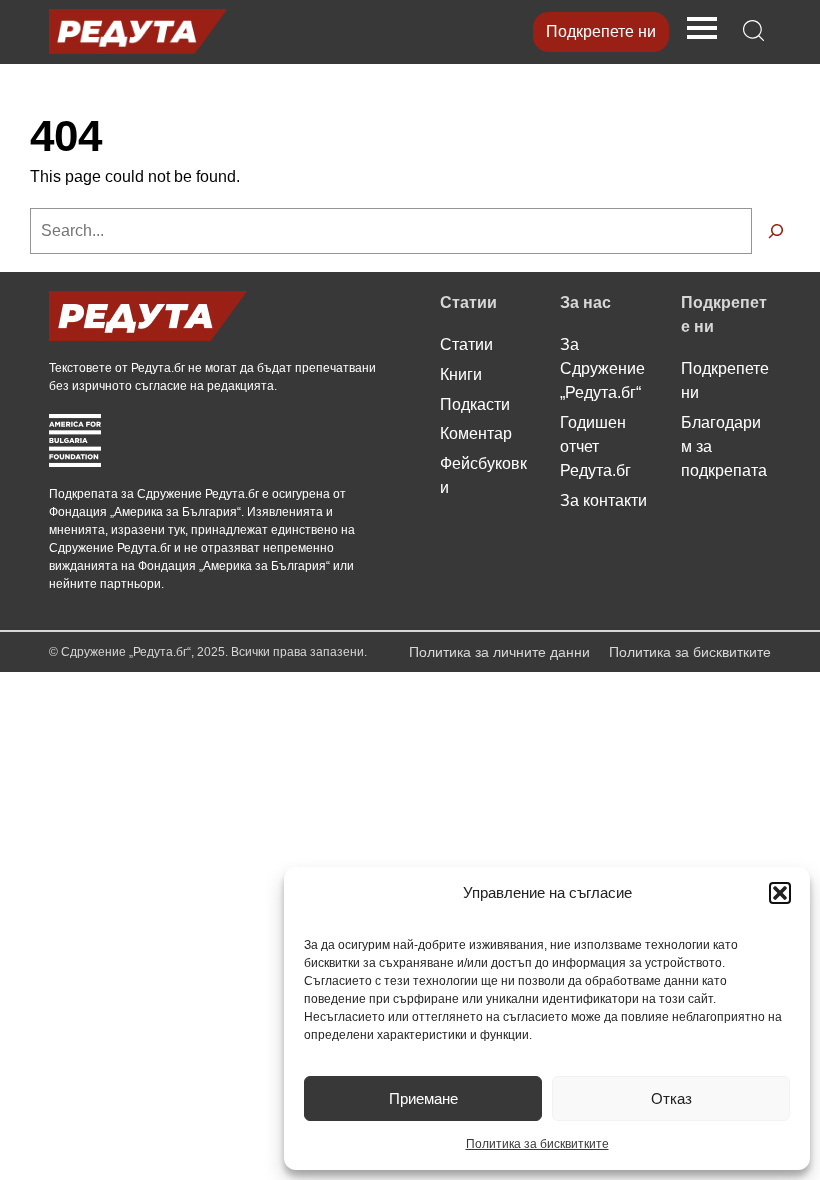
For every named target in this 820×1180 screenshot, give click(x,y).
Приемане (423, 1098)
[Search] (776, 231)
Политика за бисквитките (537, 1144)
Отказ (671, 1098)
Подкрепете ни (601, 31)
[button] (780, 893)
